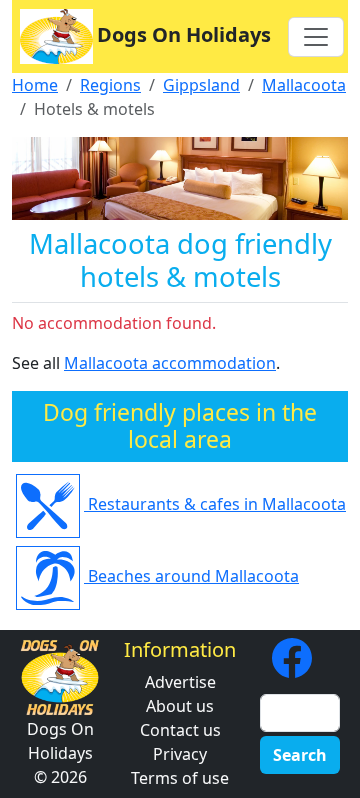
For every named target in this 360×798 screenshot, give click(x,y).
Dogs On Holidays (184, 34)
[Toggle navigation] (316, 37)
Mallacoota (304, 85)
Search (300, 755)
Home (35, 85)
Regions (110, 85)
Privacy (180, 754)
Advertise (180, 682)
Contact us (180, 730)
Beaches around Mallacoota (191, 576)
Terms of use (180, 778)
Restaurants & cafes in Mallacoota (215, 504)
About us (180, 706)
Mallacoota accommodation (170, 363)
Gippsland (201, 85)
